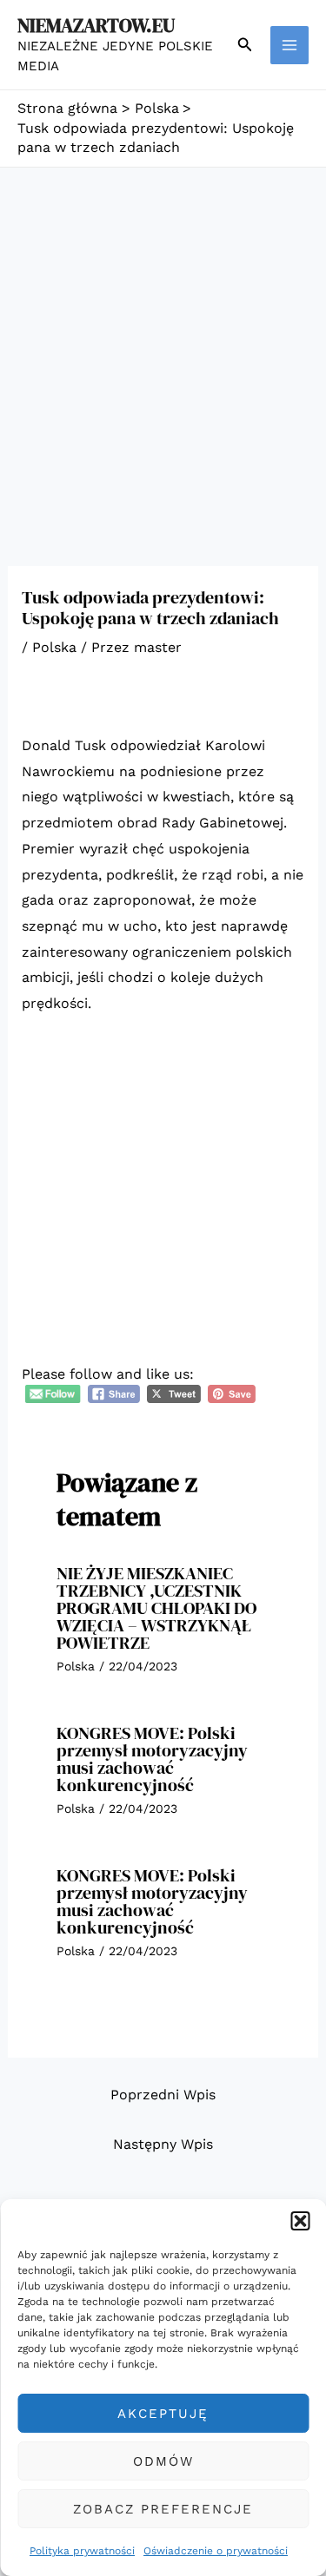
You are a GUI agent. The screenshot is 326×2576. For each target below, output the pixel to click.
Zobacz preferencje (163, 2509)
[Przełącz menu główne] (289, 45)
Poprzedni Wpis (163, 2095)
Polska (54, 647)
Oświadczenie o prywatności (216, 2551)
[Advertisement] (163, 339)
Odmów (163, 2461)
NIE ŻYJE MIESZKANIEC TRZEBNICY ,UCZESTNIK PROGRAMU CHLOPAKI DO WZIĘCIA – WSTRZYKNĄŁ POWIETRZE (156, 1608)
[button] (300, 2221)
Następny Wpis (163, 2144)
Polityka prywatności (82, 2551)
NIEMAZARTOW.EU (96, 25)
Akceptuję (163, 2414)
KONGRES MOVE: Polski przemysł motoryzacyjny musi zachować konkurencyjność (152, 1759)
